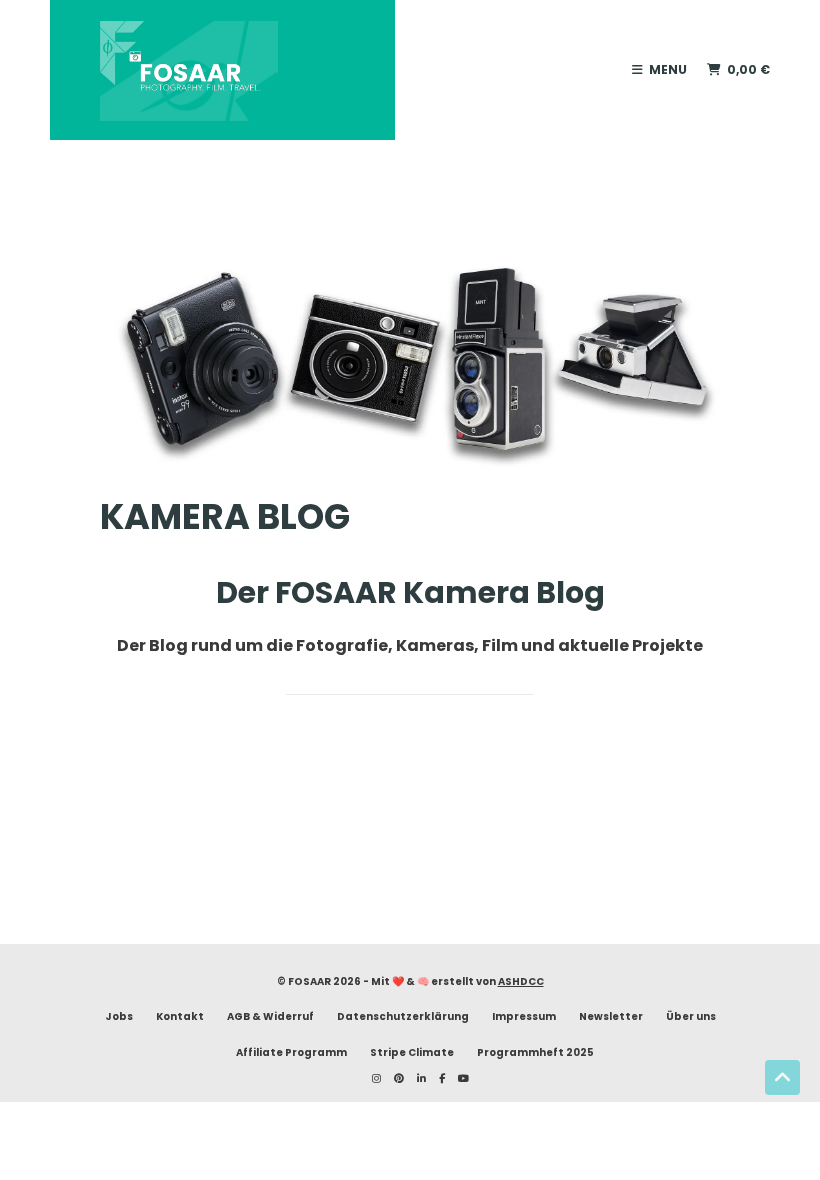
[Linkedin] (416, 1078)
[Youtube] (458, 1078)
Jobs (119, 1016)
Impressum (524, 1016)
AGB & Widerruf (270, 1016)
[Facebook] (437, 1078)
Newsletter (611, 1016)
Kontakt (180, 1016)
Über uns (691, 1016)
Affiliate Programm (291, 1052)
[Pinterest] (394, 1078)
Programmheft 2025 (535, 1052)
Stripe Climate (412, 1052)
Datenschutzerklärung (403, 1016)
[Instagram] (371, 1078)
